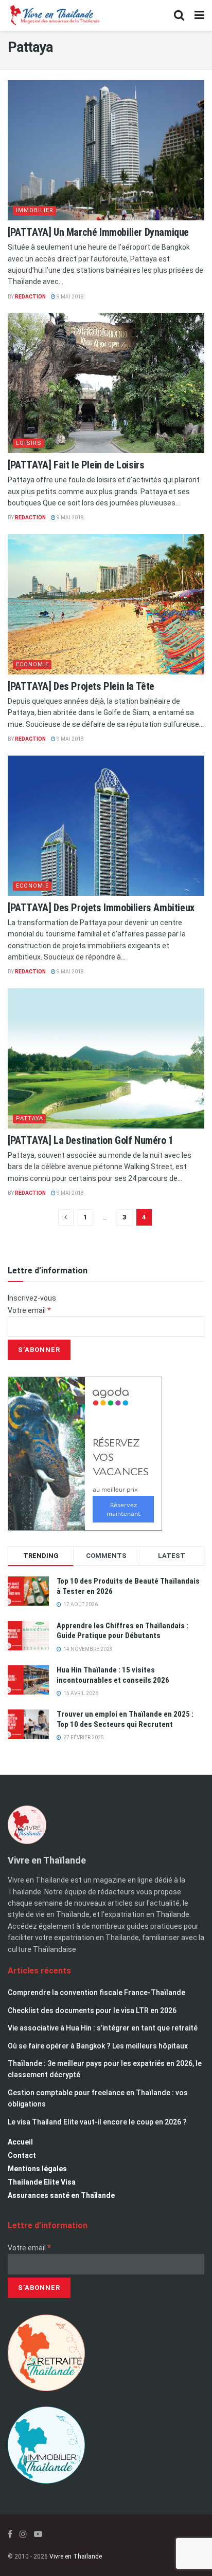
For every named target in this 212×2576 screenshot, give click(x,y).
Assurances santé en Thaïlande (61, 2195)
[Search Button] (179, 15)
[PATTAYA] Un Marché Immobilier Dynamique (98, 232)
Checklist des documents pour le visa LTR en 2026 (92, 2010)
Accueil (20, 2142)
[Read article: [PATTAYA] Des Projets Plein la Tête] (106, 604)
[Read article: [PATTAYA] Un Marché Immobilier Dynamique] (106, 150)
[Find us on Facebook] (10, 2534)
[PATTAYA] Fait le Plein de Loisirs (76, 465)
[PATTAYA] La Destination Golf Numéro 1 (91, 1140)
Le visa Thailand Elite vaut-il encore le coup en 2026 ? (97, 2122)
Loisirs (29, 443)
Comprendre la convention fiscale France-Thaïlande (96, 1992)
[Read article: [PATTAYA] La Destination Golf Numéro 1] (106, 1058)
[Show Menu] (199, 15)
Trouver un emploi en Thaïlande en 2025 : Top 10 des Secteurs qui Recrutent (125, 1719)
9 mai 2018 (70, 297)
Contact (22, 2155)
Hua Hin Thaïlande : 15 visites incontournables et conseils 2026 (113, 1675)
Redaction (30, 297)
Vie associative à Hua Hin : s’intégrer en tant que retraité (103, 2028)
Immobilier (35, 210)
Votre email (29, 1310)
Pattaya (30, 1118)
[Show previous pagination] (66, 1217)
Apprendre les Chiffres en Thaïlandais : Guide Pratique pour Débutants (122, 1631)
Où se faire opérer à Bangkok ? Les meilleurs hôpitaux (98, 2046)
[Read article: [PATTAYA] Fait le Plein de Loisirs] (106, 383)
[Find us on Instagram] (23, 2534)
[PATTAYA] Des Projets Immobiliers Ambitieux (101, 908)
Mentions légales (37, 2169)
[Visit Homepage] (54, 15)
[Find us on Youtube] (38, 2534)
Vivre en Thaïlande (76, 2556)
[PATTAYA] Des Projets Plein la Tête (81, 686)
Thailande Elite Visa (42, 2182)
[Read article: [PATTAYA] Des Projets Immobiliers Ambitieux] (106, 826)
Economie (32, 664)
